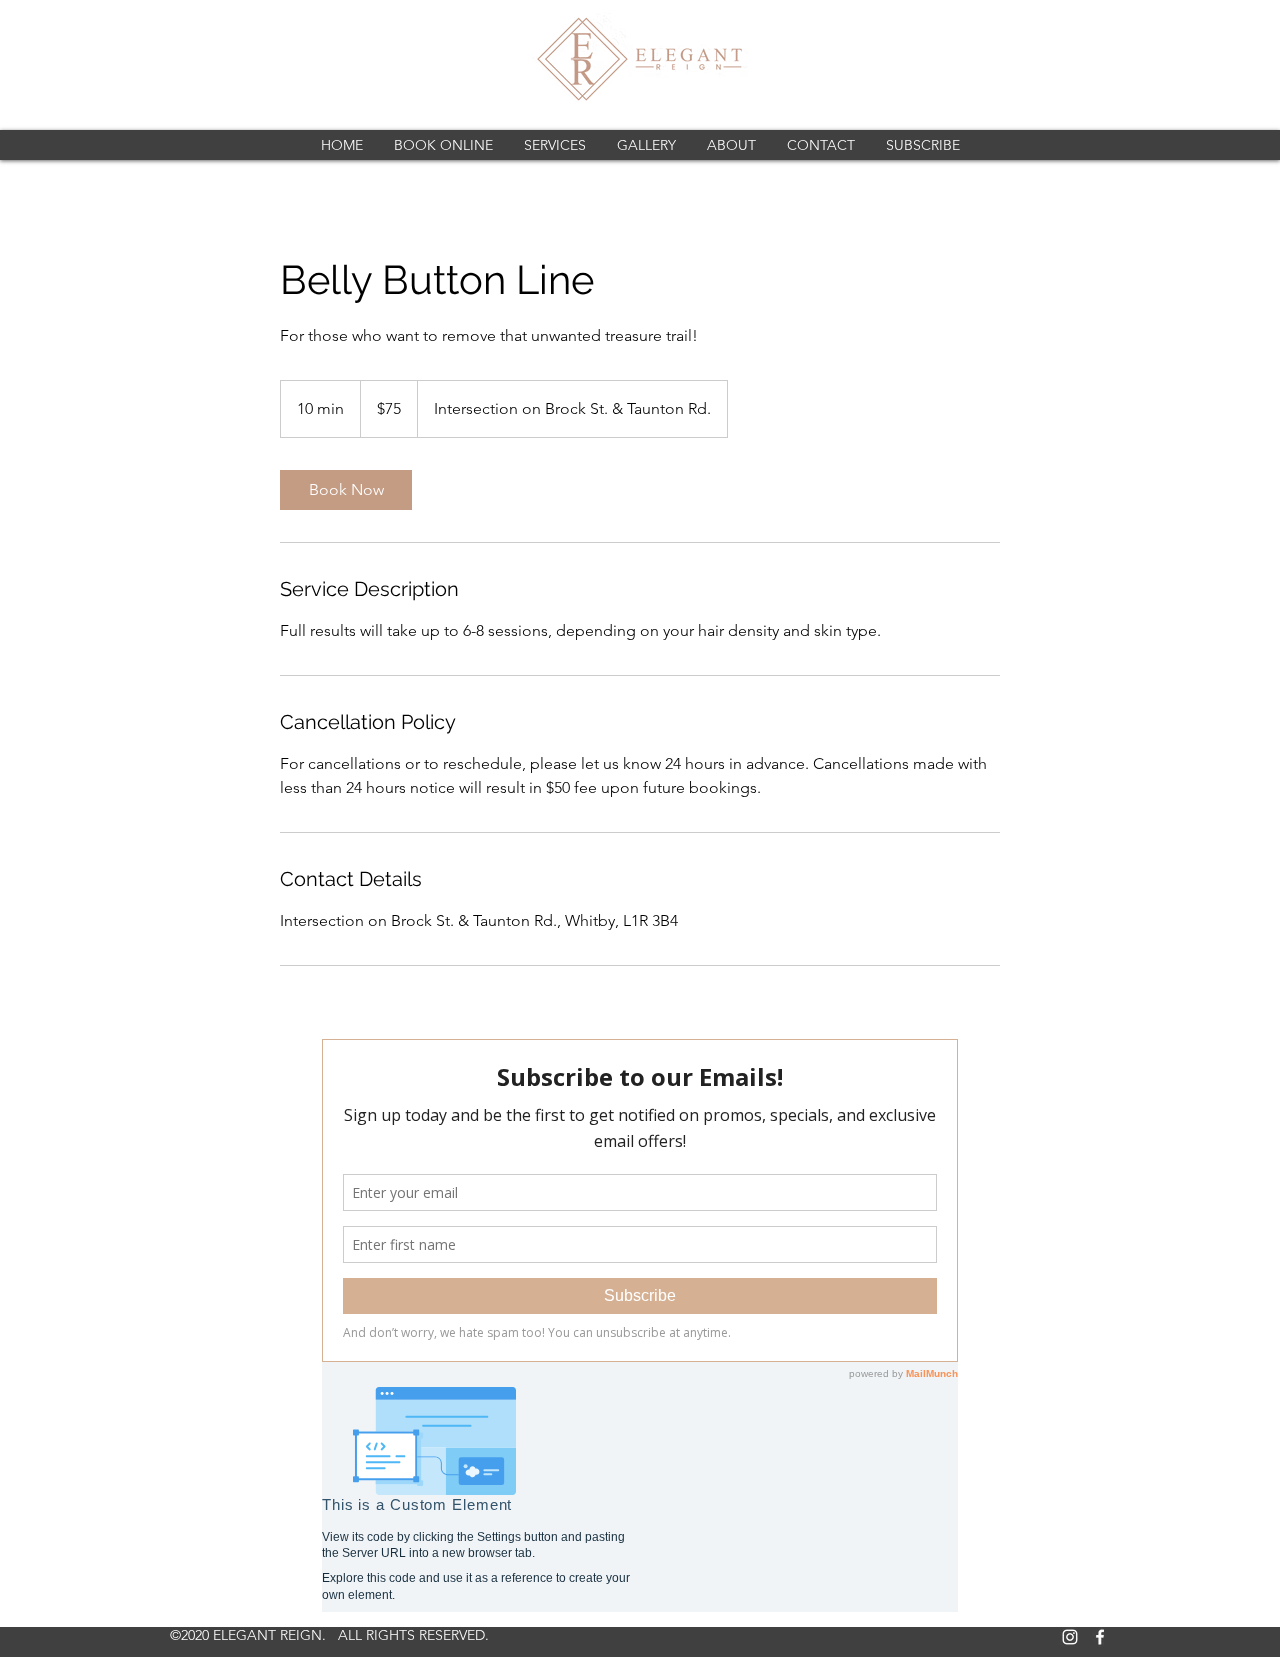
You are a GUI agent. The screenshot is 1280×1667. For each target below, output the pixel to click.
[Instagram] (1070, 1637)
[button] (554, 145)
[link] (346, 490)
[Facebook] (1100, 1637)
